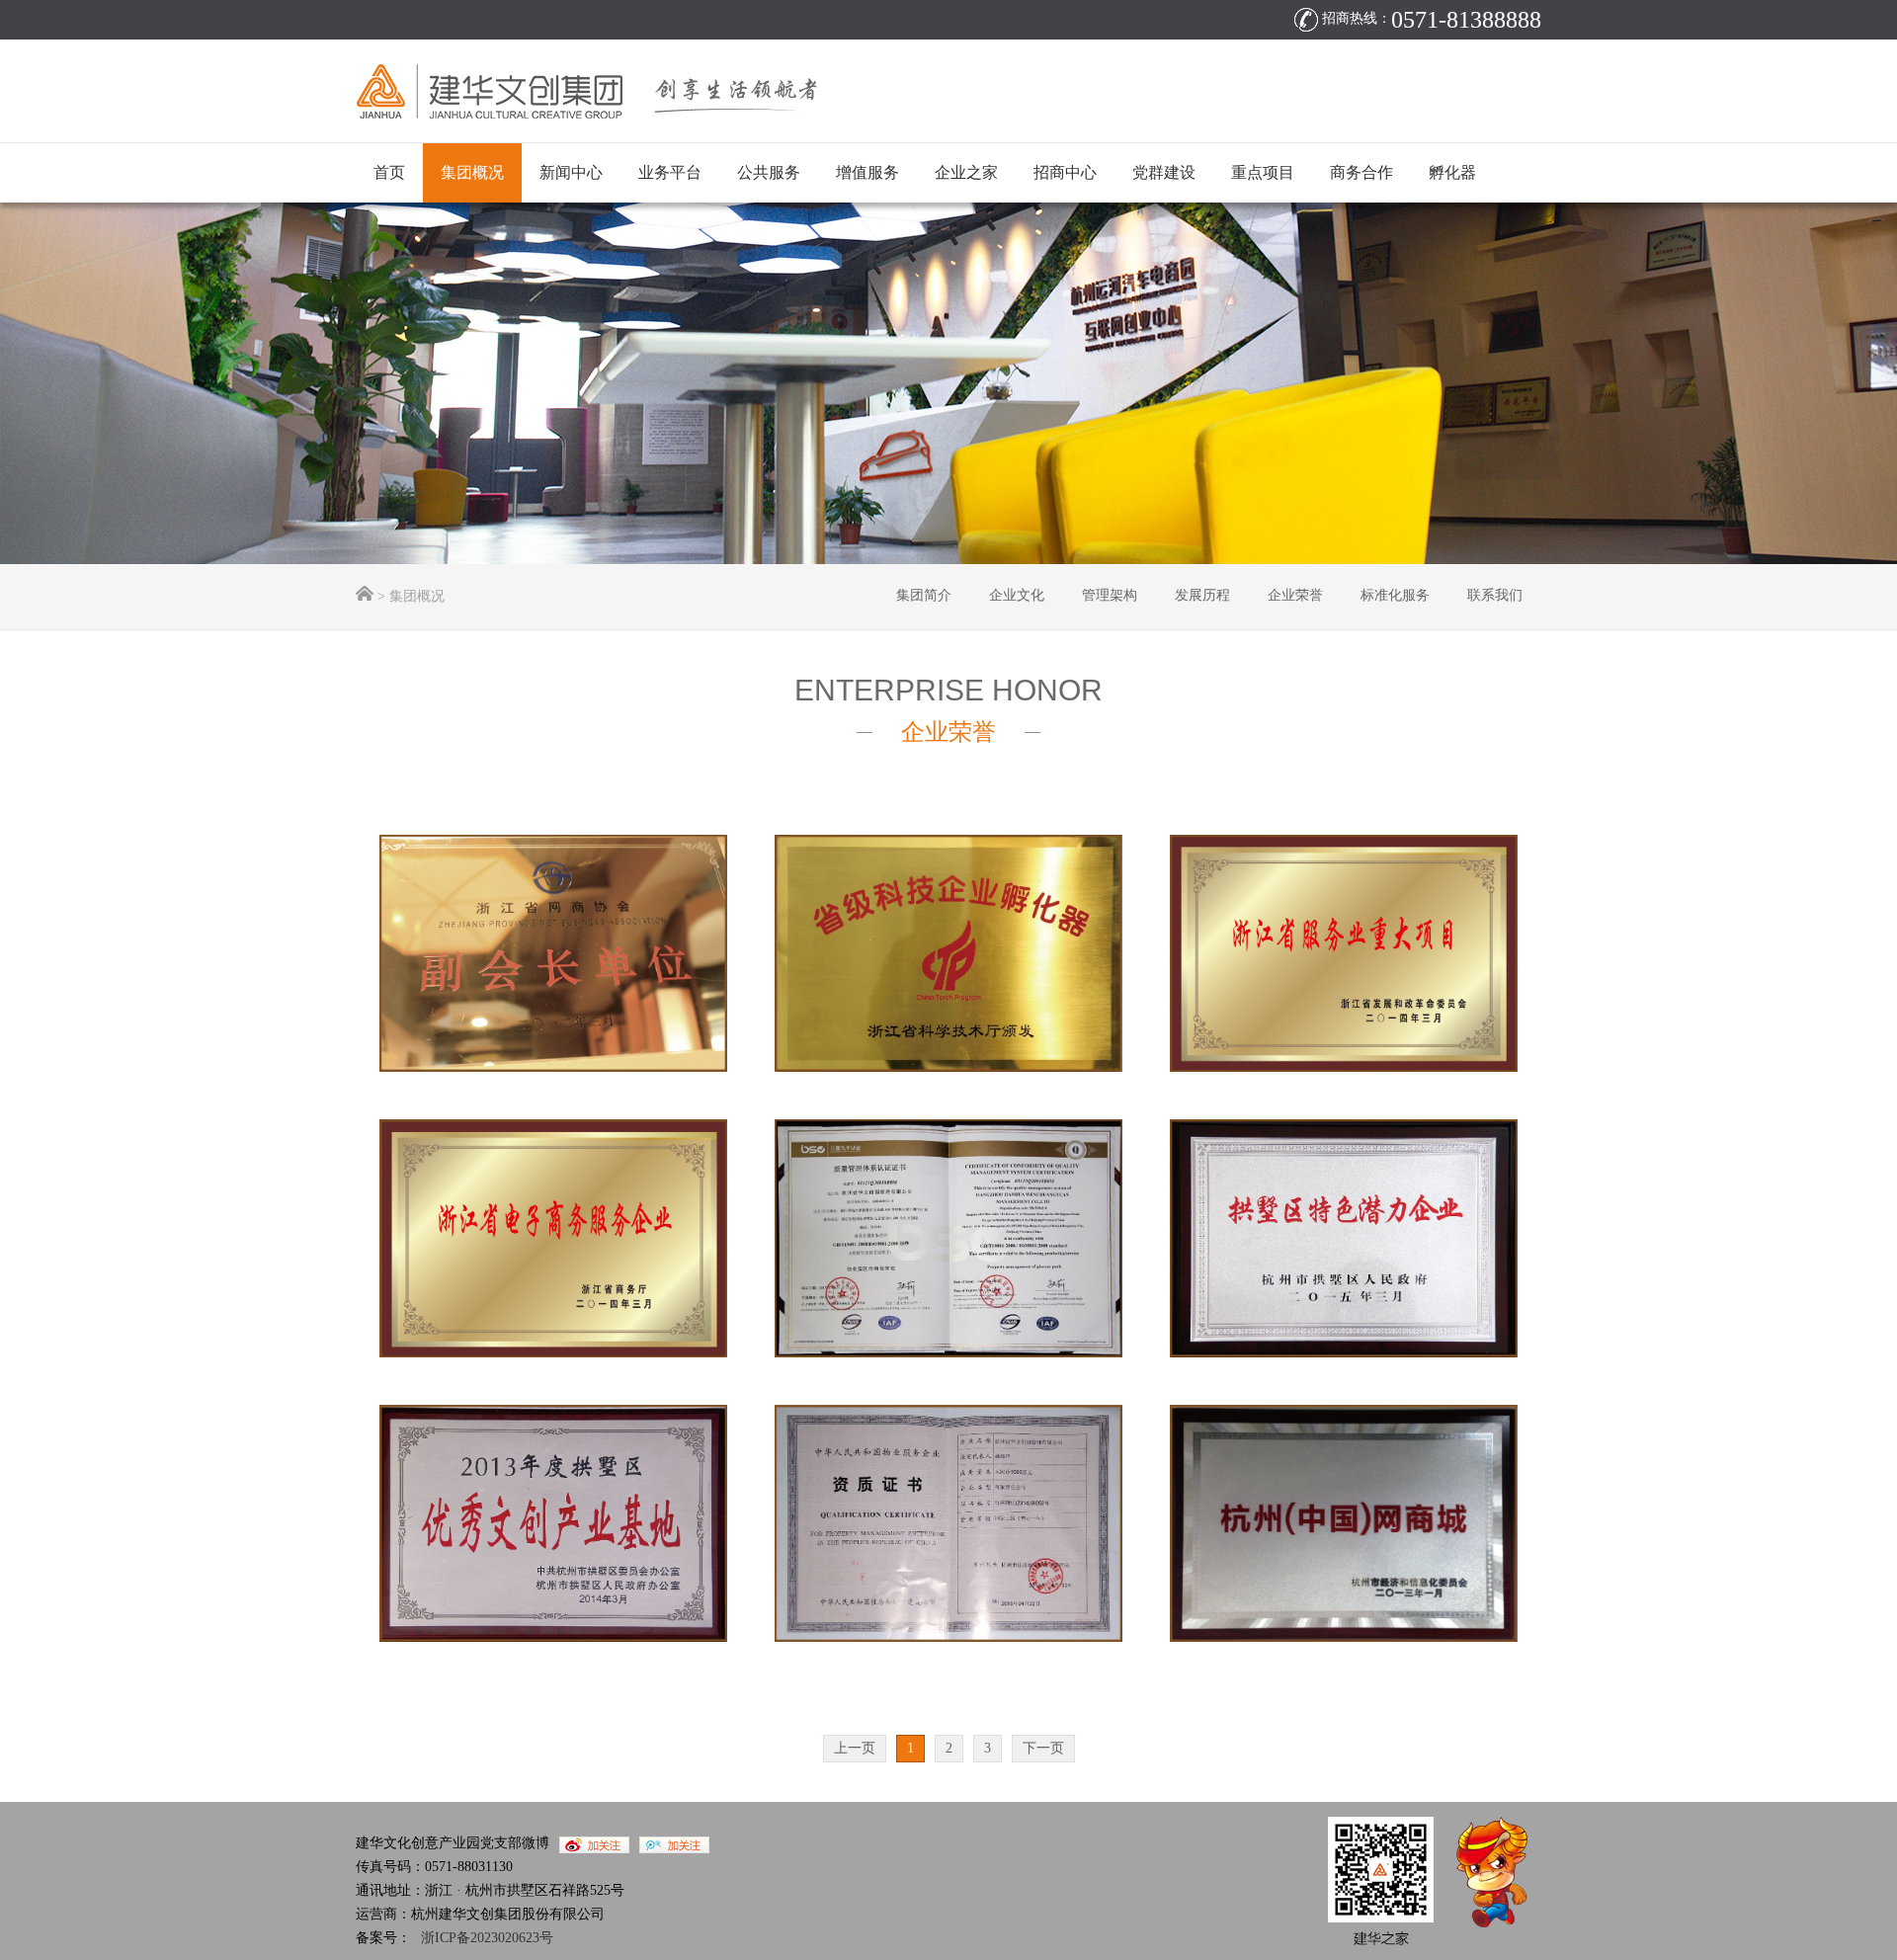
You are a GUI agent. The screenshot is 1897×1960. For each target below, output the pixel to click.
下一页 (1043, 1748)
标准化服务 (1395, 595)
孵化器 (1452, 172)
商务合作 (1361, 172)
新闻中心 (571, 172)
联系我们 (1495, 595)
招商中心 (1065, 172)
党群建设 (1164, 172)
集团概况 (472, 172)
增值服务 (867, 172)
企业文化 (1017, 595)
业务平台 (670, 172)
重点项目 (1263, 172)
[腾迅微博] (669, 1843)
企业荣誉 (1295, 595)
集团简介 (924, 595)
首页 (389, 172)
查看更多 (571, 988)
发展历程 (1202, 595)
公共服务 (769, 172)
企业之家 (966, 172)
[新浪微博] (589, 1843)
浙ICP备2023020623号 (487, 1938)
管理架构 (1110, 595)
